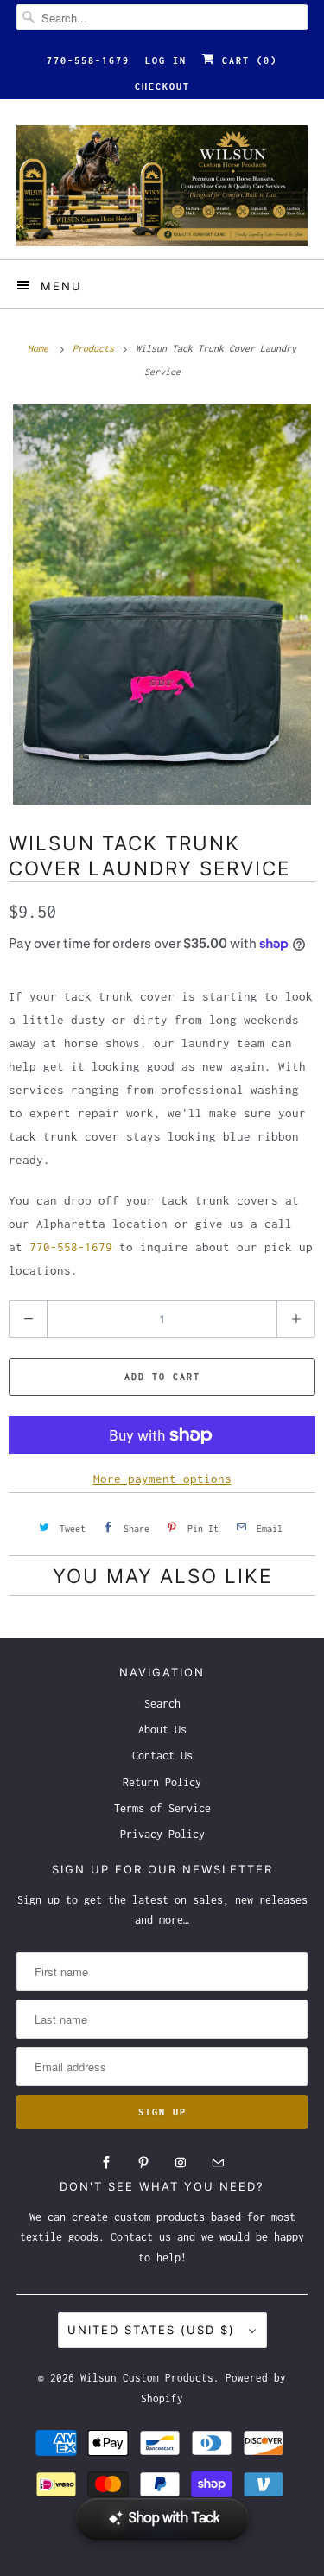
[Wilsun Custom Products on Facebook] (106, 2163)
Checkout (162, 86)
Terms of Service (162, 1808)
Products (96, 348)
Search (162, 1704)
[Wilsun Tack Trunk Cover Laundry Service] (162, 604)
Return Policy (162, 1782)
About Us (162, 1730)
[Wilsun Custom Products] (162, 186)
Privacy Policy (162, 1834)
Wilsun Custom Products (147, 2378)
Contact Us (162, 1755)
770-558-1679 (88, 60)
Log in (166, 60)
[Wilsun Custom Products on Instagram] (181, 2163)
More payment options (162, 1479)
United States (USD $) (154, 2330)
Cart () (246, 60)
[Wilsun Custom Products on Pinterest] (143, 2163)
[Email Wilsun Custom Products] (218, 2163)
